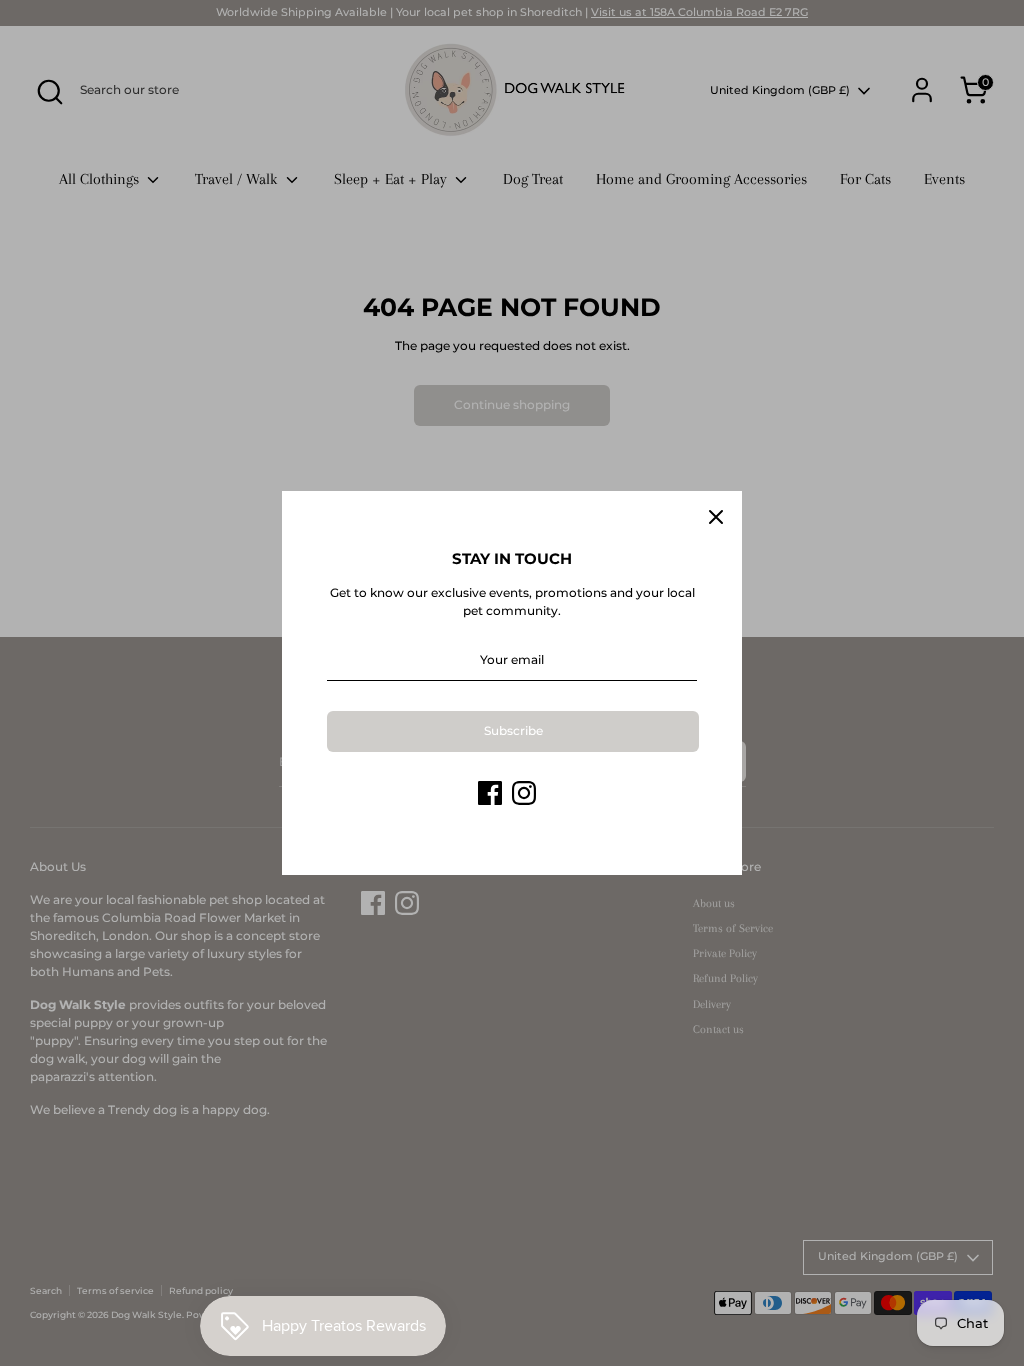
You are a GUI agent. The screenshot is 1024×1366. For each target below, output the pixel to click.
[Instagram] (524, 793)
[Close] (716, 517)
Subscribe (513, 730)
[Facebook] (490, 793)
